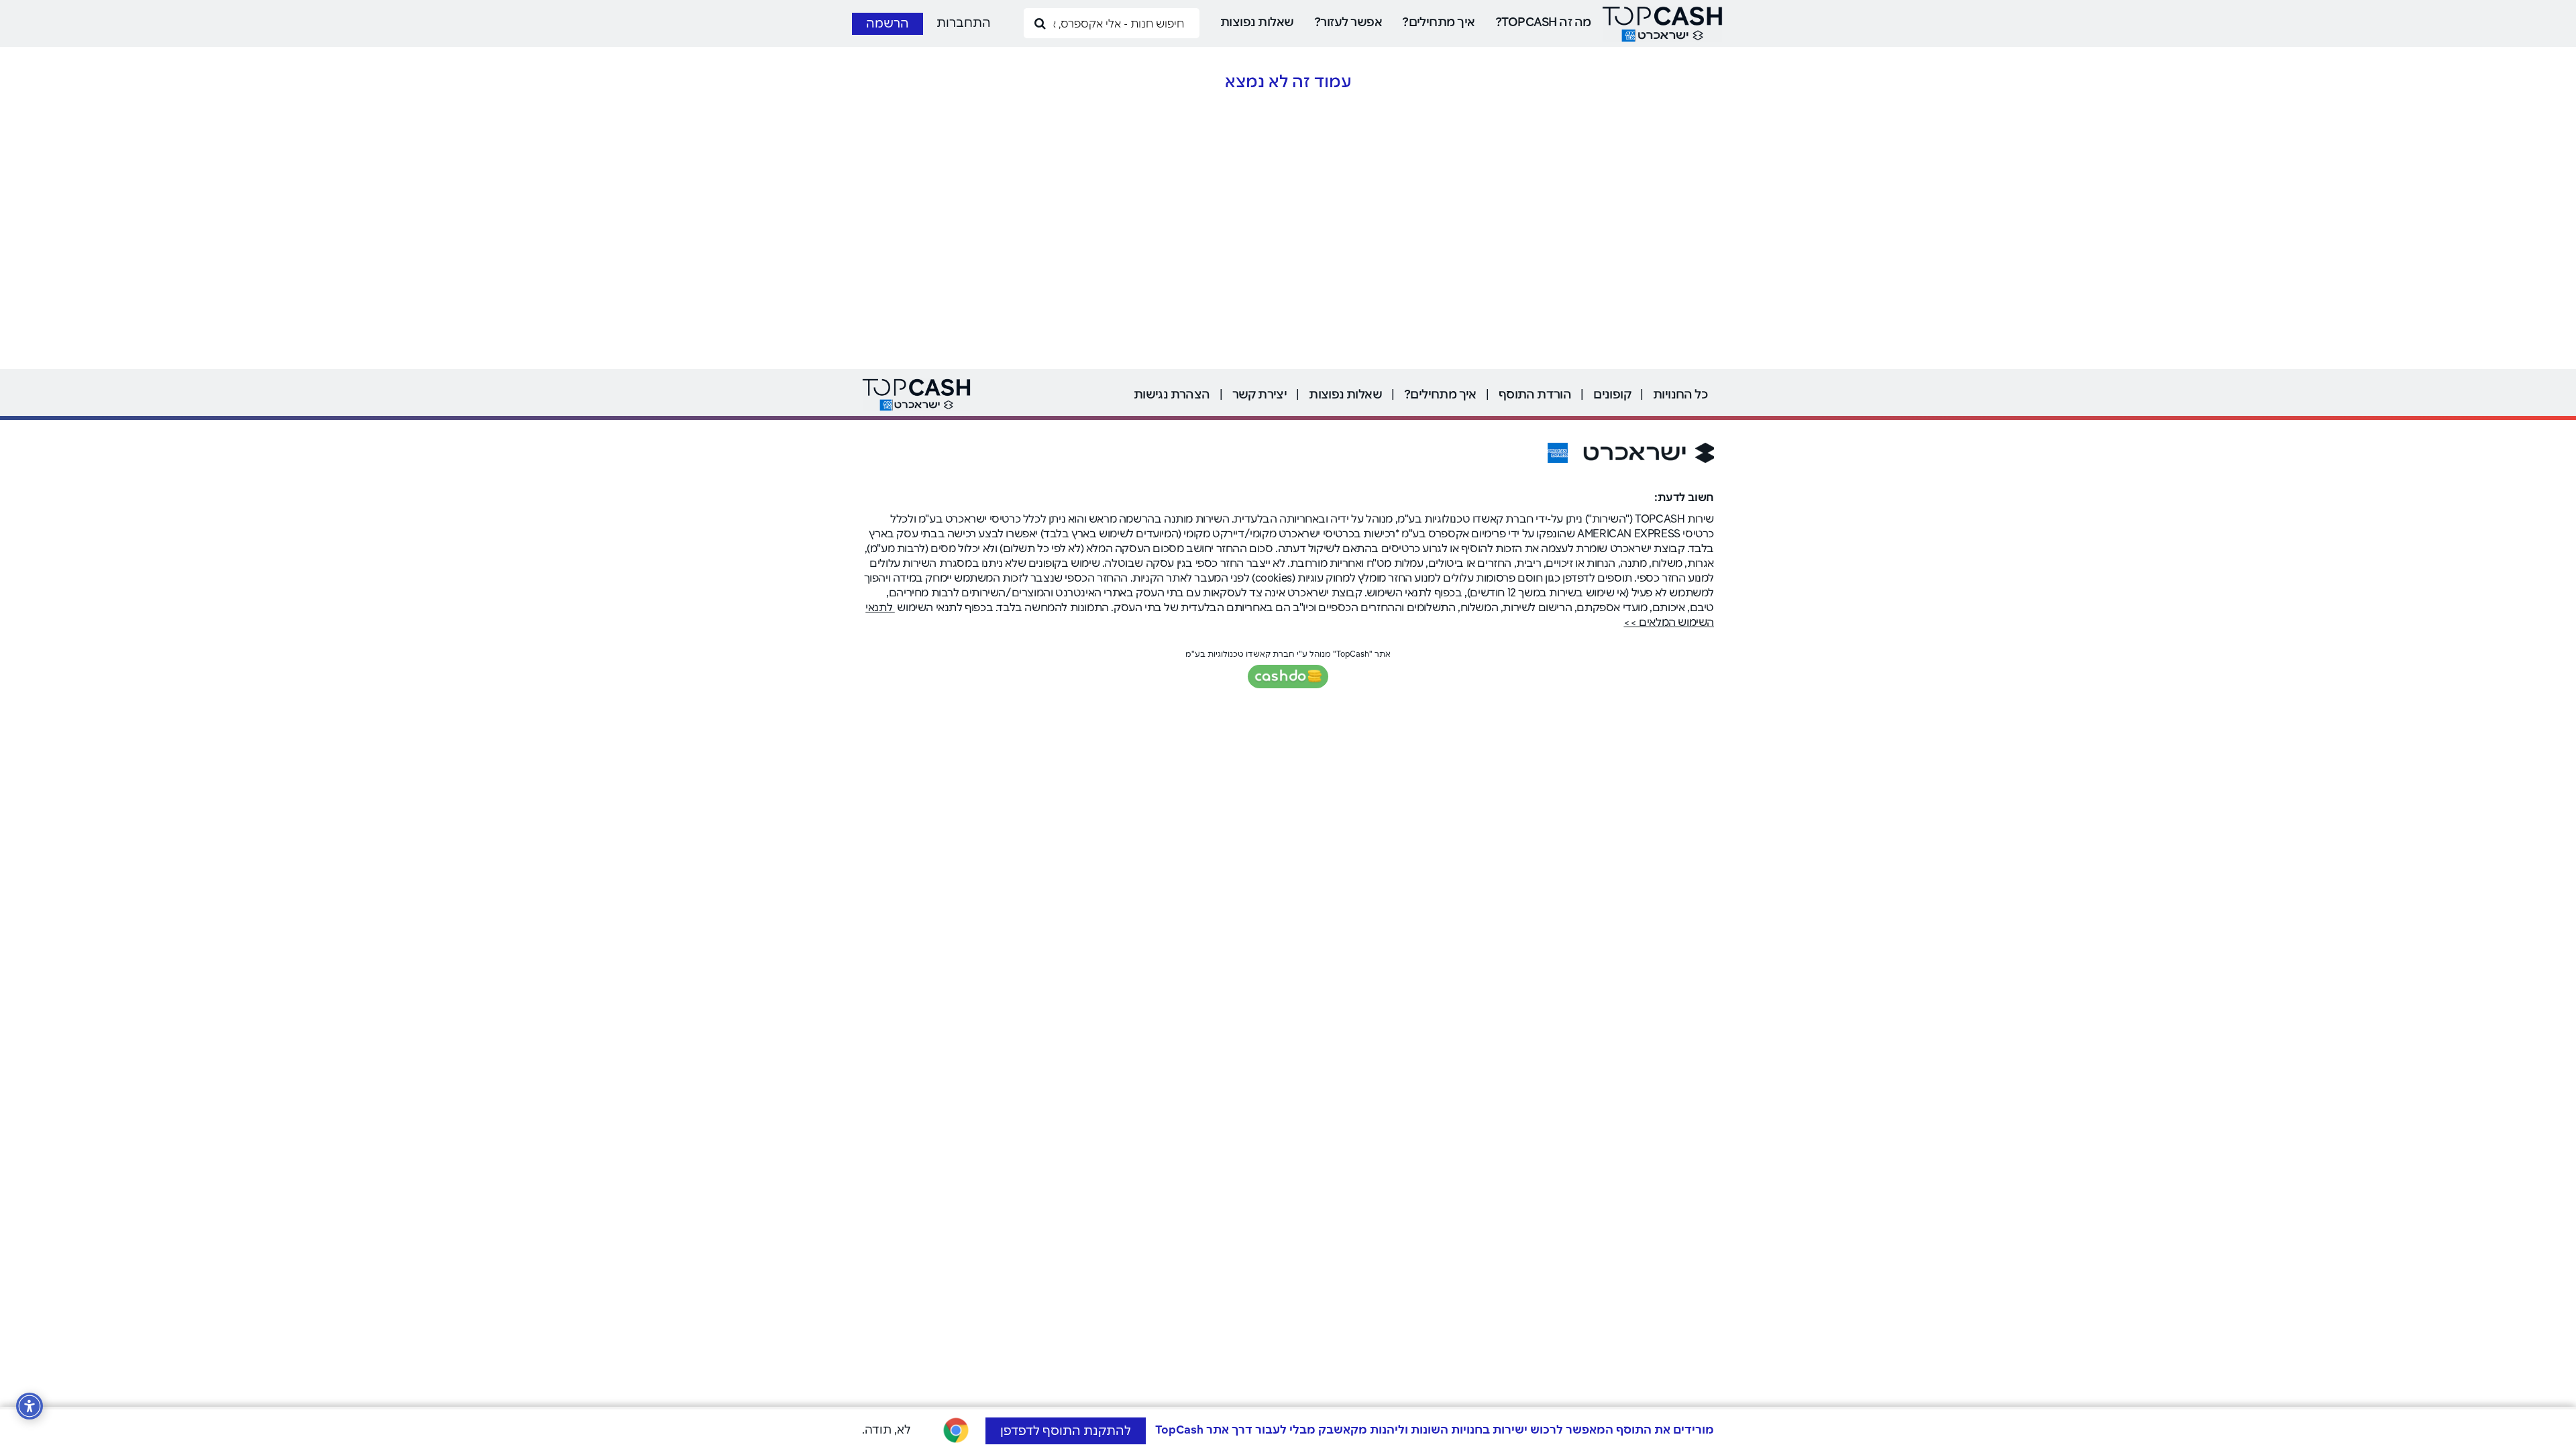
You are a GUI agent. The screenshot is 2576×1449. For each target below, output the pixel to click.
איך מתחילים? (1439, 22)
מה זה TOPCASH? (1543, 22)
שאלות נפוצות (1257, 22)
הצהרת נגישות (1172, 394)
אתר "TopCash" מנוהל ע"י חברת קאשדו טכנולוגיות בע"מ (1288, 654)
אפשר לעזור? (1348, 22)
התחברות (964, 22)
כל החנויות (1680, 394)
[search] (1040, 22)
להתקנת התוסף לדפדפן (1066, 1431)
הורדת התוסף (1535, 394)
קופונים (1612, 394)
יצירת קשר (1260, 394)
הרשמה (888, 23)
